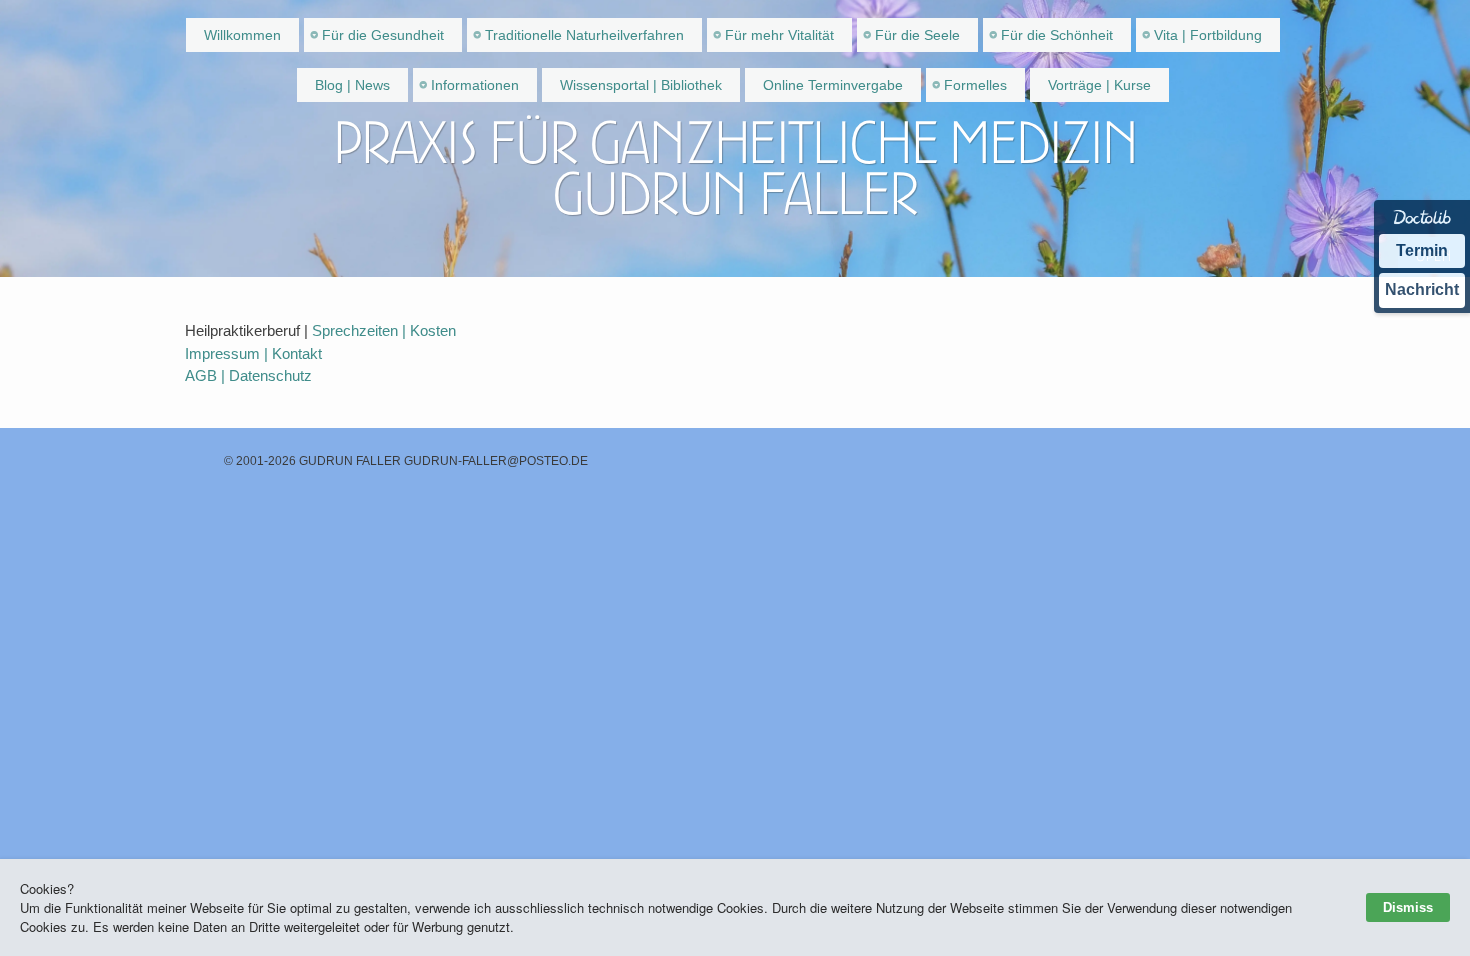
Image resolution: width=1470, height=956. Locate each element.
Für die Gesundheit (383, 35)
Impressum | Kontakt (253, 353)
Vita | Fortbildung (1208, 35)
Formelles (975, 85)
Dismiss (1408, 907)
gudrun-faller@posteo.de (496, 461)
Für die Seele (917, 35)
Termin (1422, 250)
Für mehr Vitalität (779, 35)
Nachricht (1422, 289)
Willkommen (242, 35)
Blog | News (352, 85)
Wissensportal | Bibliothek (641, 85)
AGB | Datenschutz (248, 375)
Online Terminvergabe (833, 85)
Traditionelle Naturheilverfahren (584, 35)
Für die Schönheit (1057, 35)
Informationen (475, 85)
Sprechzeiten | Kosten (384, 330)
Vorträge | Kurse (1099, 85)
